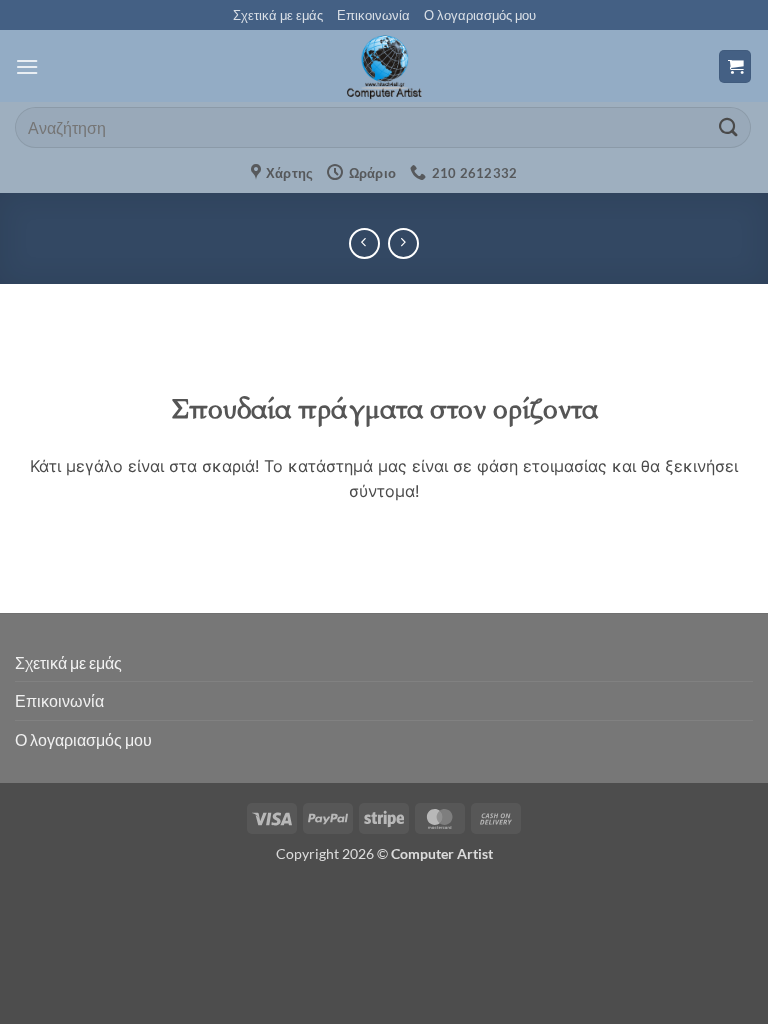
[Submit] (729, 127)
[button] (27, 66)
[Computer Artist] (384, 66)
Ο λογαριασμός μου (480, 15)
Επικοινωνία (373, 15)
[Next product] (364, 243)
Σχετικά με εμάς (278, 15)
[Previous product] (403, 243)
